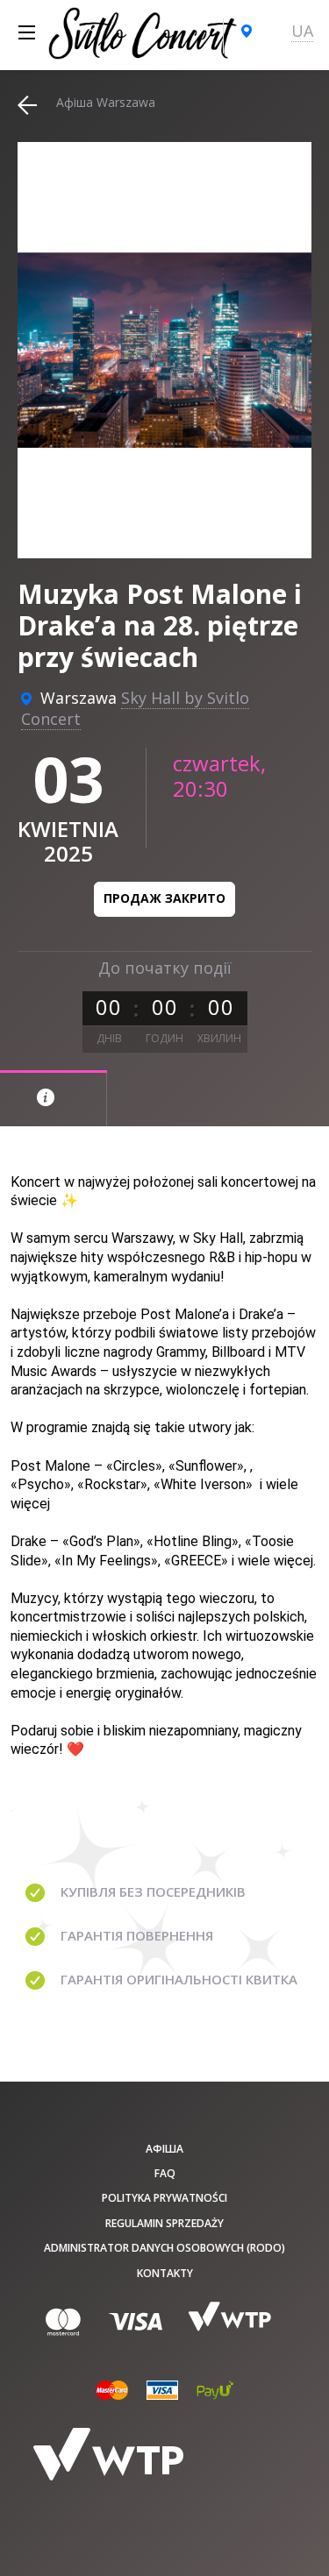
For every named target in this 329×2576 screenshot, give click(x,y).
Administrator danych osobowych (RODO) (164, 2248)
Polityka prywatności (164, 2198)
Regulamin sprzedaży (164, 2223)
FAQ (165, 2173)
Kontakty (165, 2273)
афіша (164, 2149)
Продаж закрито (164, 898)
